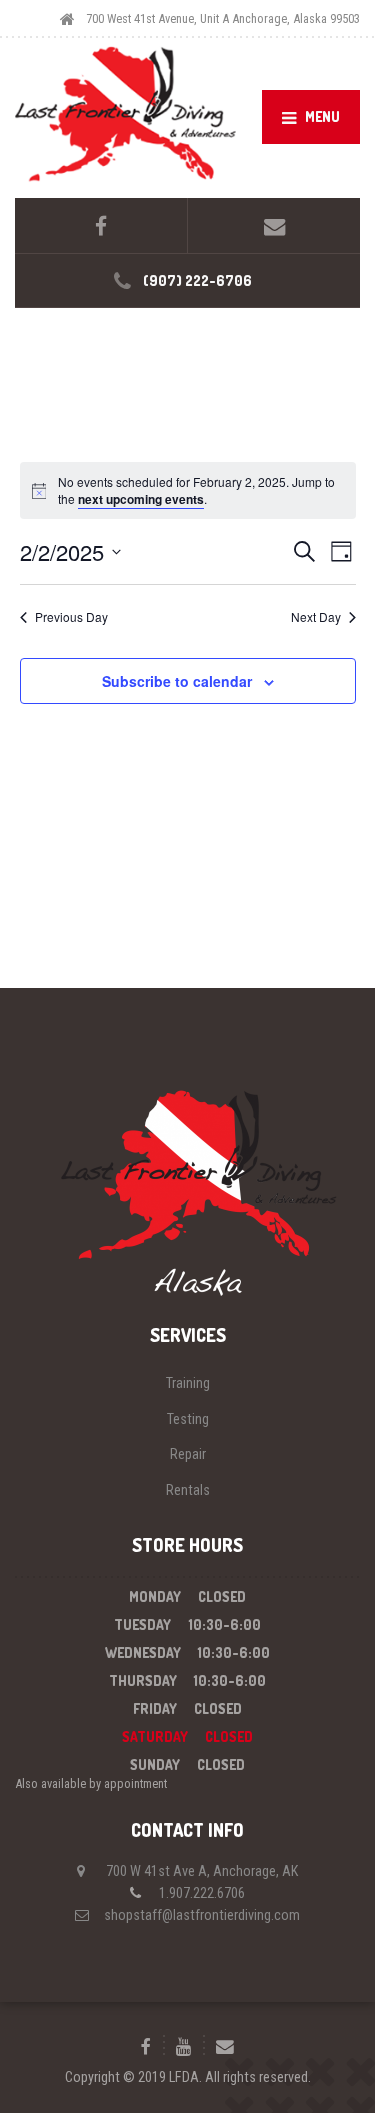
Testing (188, 1419)
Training (188, 1383)
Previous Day (71, 617)
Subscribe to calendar (177, 681)
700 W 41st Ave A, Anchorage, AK (202, 1871)
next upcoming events (141, 499)
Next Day (316, 617)
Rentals (188, 1490)
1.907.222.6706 (202, 1893)
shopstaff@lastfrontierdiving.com (202, 1915)
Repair (188, 1454)
